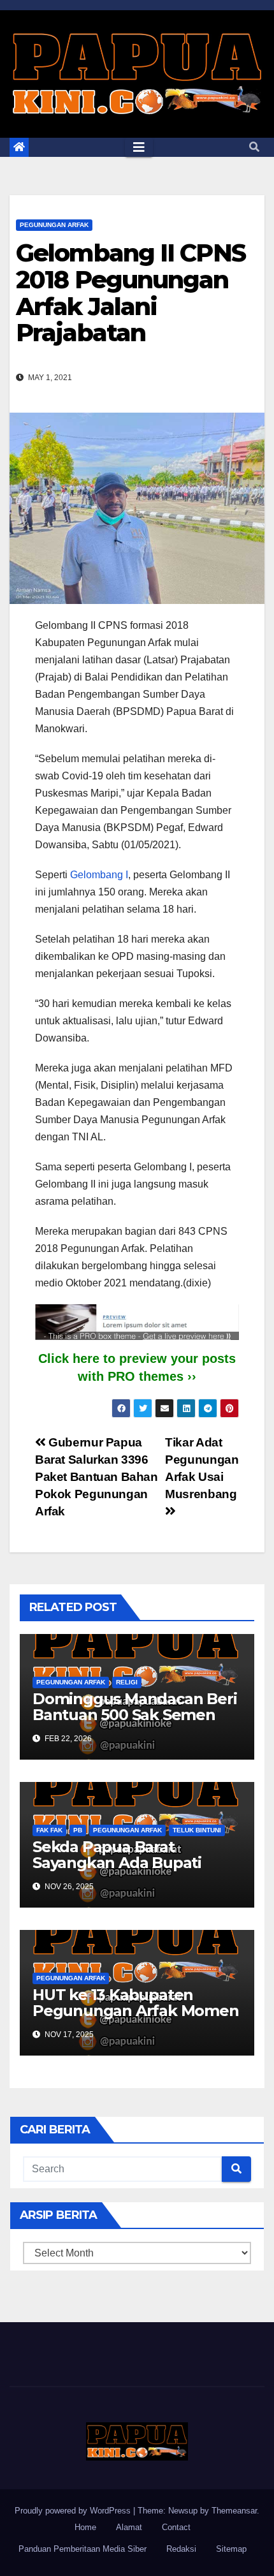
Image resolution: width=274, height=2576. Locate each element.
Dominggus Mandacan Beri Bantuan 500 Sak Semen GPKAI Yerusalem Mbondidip (134, 1723)
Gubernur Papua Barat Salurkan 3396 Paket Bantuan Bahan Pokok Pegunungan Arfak (97, 1477)
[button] (254, 147)
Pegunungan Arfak (54, 225)
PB (78, 1830)
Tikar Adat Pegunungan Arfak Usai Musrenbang (202, 1468)
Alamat (129, 2527)
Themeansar (234, 2511)
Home (85, 2527)
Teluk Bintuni (197, 1830)
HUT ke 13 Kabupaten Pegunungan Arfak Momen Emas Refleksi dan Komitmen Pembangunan (136, 2019)
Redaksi (181, 2549)
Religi (127, 1682)
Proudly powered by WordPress (74, 2511)
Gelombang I (99, 875)
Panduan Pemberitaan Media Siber (83, 2549)
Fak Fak (49, 1830)
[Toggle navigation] (139, 147)
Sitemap (231, 2549)
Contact (176, 2527)
